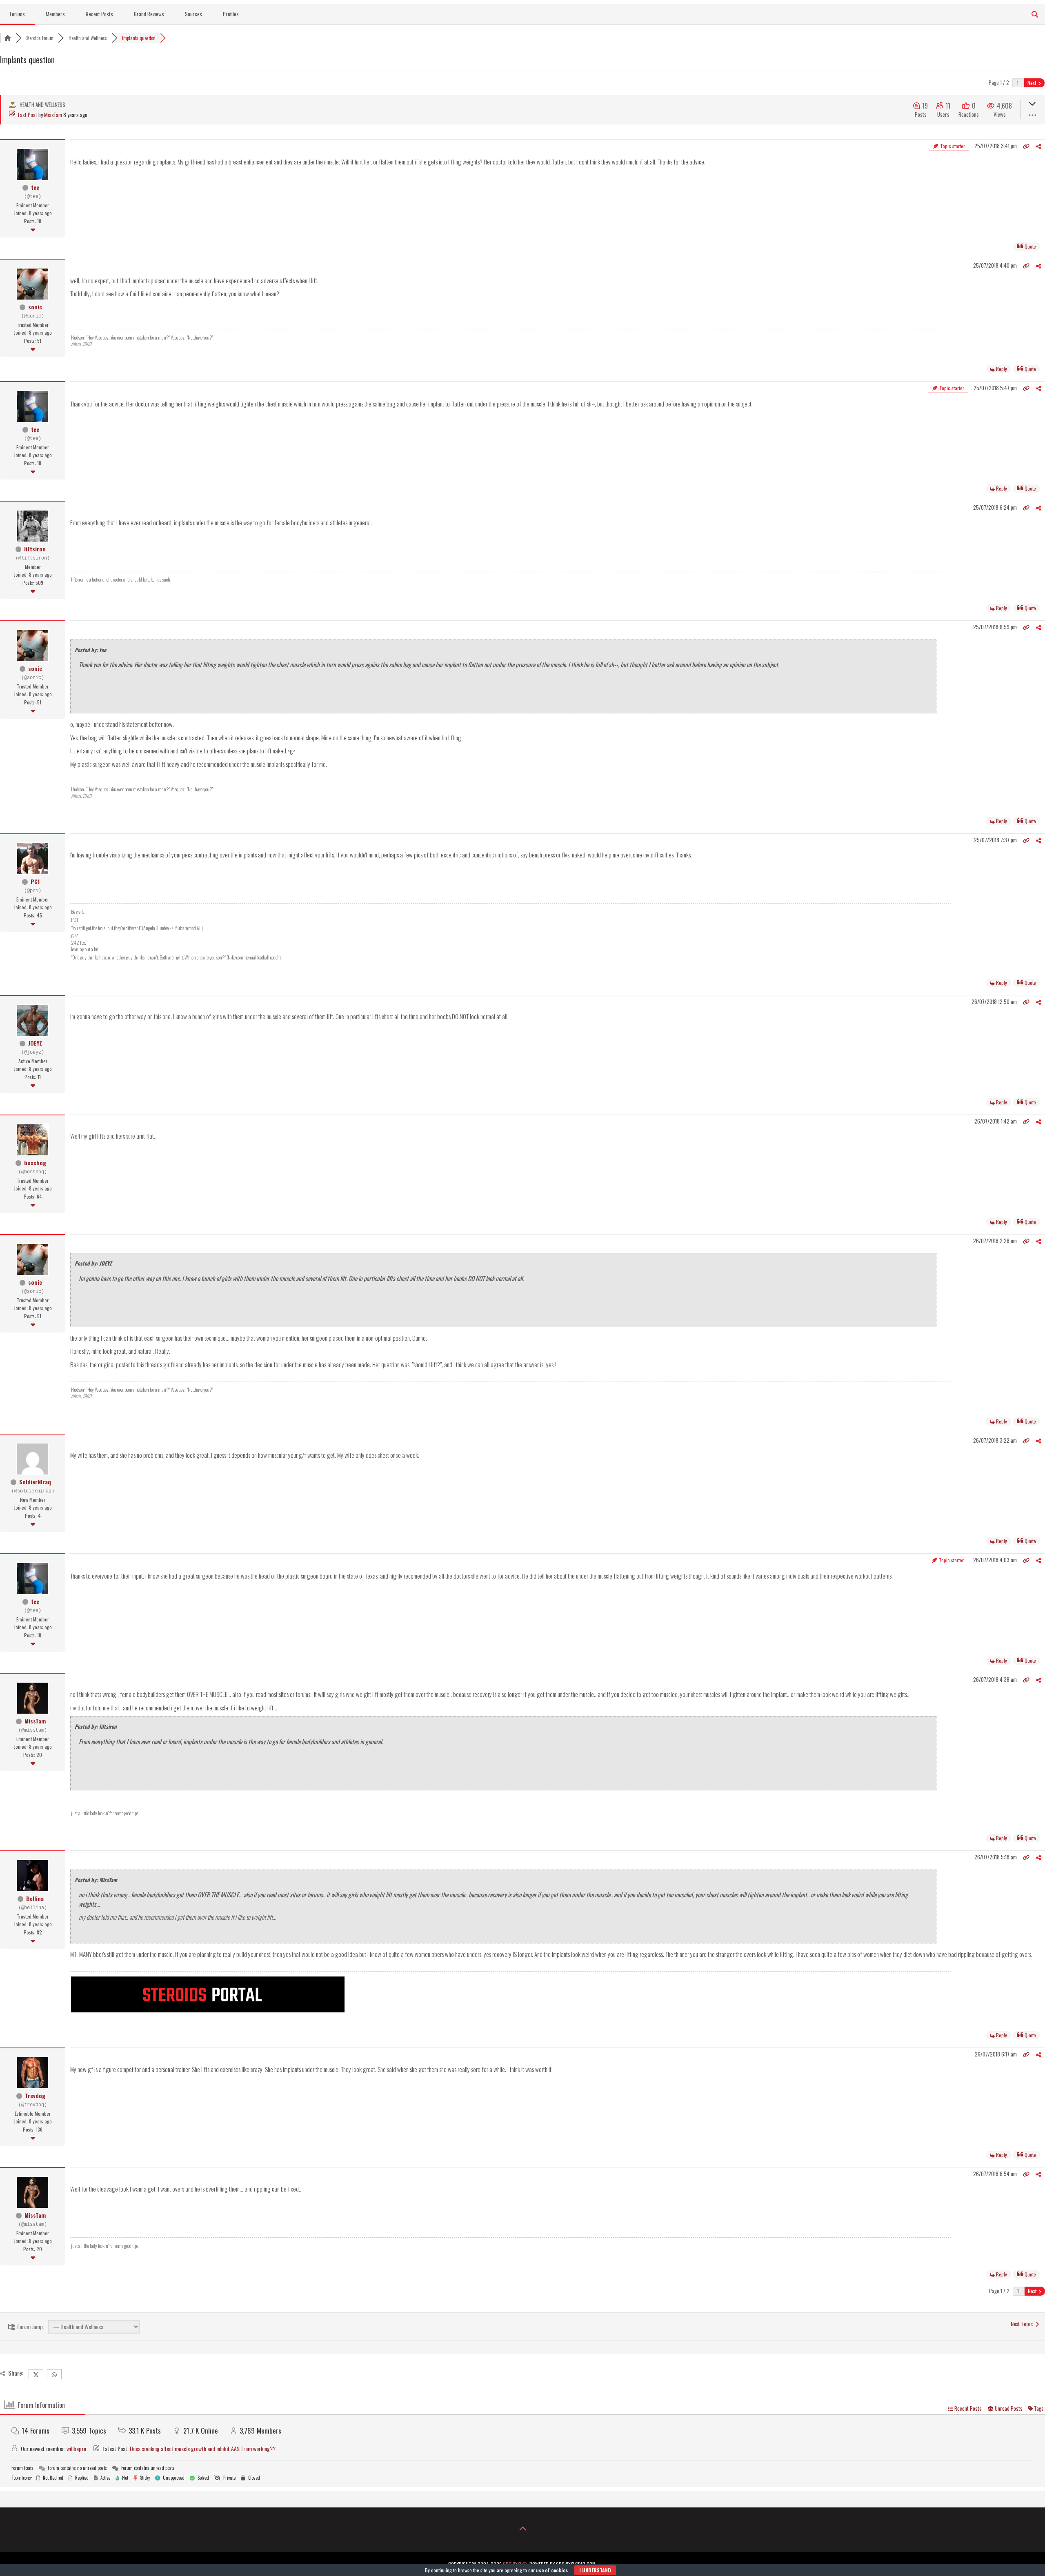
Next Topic (1023, 2324)
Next (1032, 83)
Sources (193, 14)
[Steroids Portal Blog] (208, 2010)
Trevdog (35, 2095)
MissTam (53, 115)
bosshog (35, 1163)
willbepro (76, 2448)
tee (35, 187)
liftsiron (35, 549)
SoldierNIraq (35, 1482)
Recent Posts (99, 14)
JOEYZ (35, 1043)
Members (55, 14)
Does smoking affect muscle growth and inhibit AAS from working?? (203, 2448)
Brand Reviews (149, 14)
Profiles (231, 14)
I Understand (595, 2570)
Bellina (35, 1898)
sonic (35, 307)
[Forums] (8, 38)
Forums (17, 14)
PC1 (35, 881)
